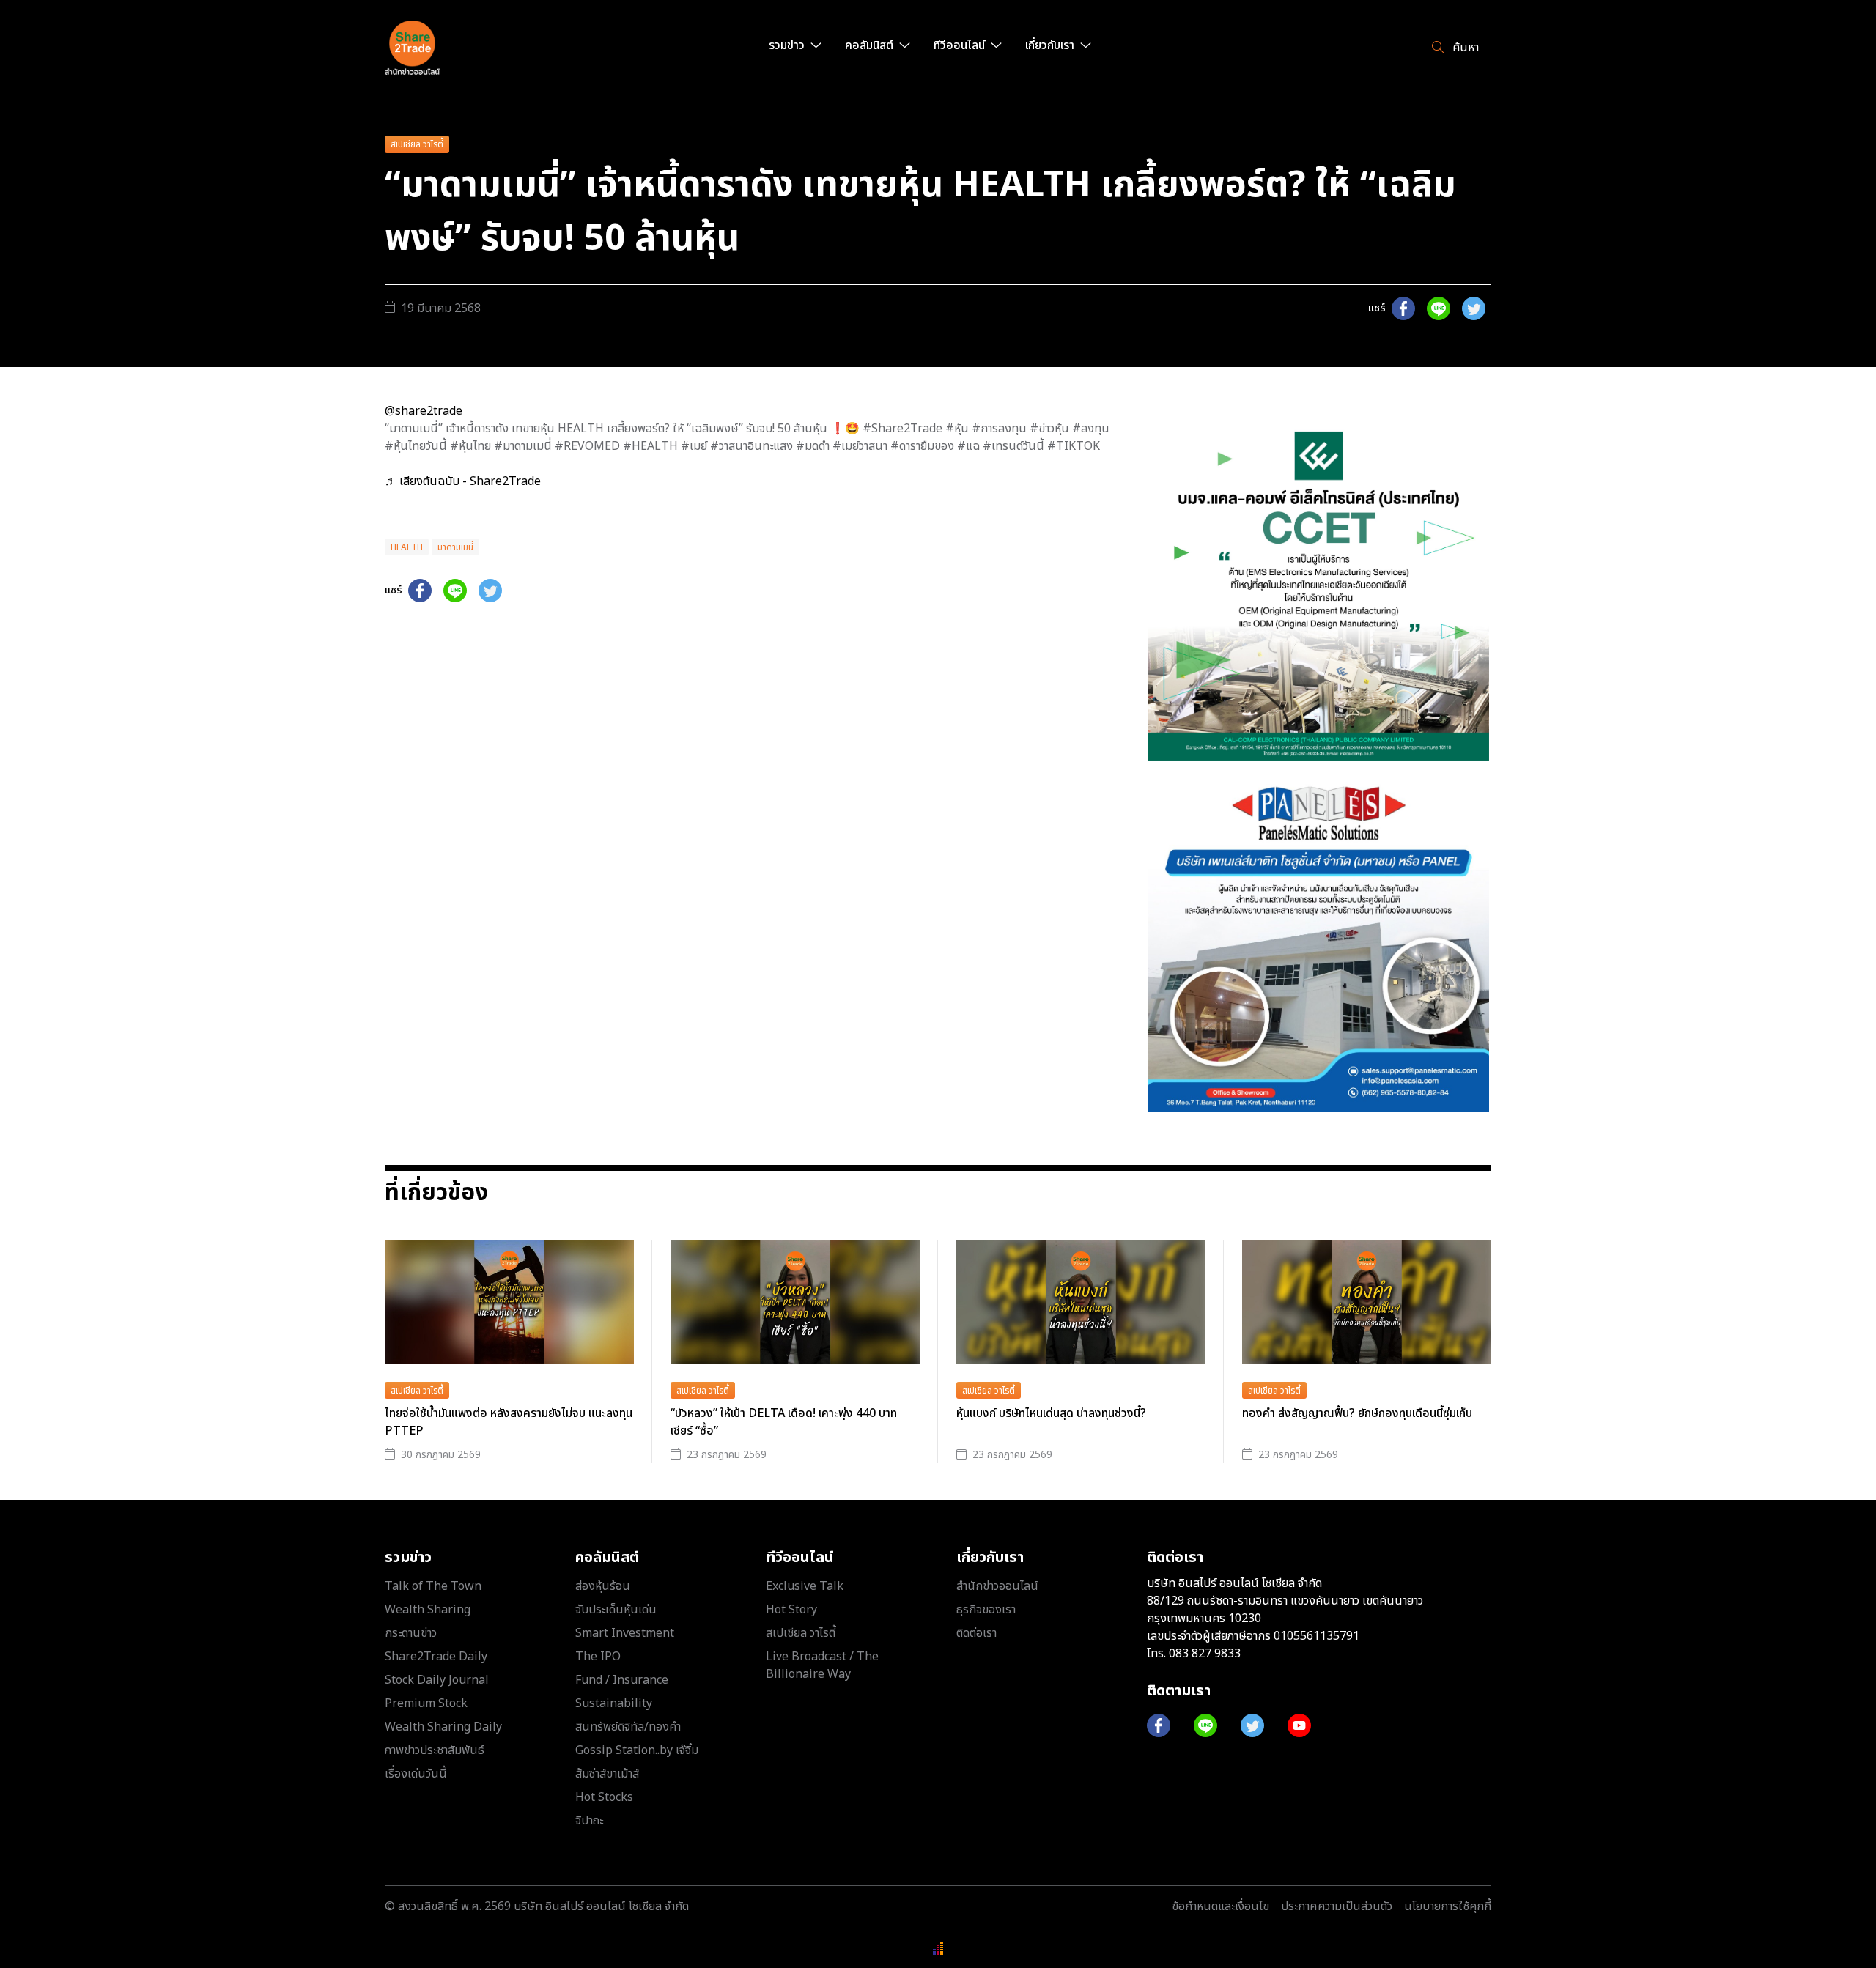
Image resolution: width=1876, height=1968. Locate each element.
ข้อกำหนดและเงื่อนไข (1220, 1906)
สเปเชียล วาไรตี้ (417, 144)
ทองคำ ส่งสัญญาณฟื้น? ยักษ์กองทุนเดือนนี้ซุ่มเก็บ (1357, 1413)
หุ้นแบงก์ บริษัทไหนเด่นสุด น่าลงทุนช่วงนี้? (1051, 1413)
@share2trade (424, 411)
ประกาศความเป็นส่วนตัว (1337, 1906)
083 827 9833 (1205, 1654)
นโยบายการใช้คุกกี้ (1448, 1906)
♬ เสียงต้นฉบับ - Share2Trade (463, 481)
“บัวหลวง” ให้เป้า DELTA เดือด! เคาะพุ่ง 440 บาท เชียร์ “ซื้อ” (784, 1422)
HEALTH (407, 547)
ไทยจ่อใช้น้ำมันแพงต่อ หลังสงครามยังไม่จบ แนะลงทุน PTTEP (509, 1422)
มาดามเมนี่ (455, 547)
